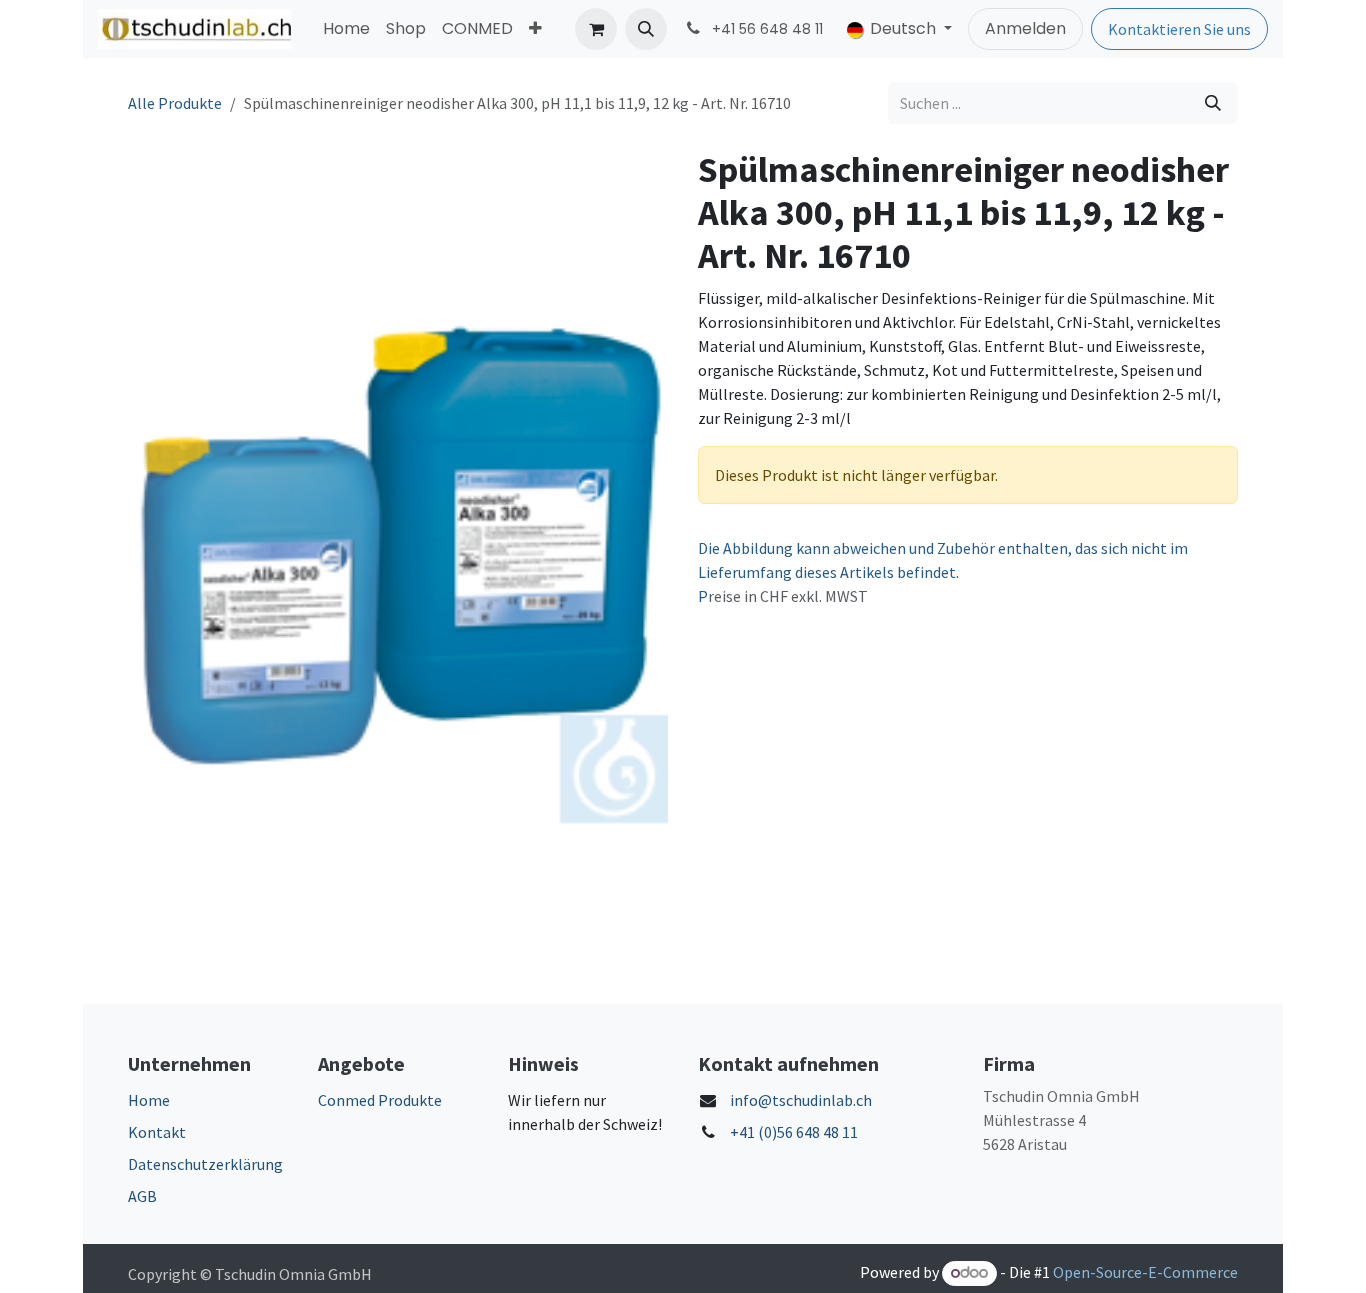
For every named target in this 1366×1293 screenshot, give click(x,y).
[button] (646, 29)
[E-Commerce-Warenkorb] (596, 29)
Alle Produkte (175, 103)
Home (149, 1100)
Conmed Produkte (380, 1100)
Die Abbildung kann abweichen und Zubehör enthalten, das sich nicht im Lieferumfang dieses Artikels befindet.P (943, 572)
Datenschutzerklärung (205, 1164)
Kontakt (157, 1132)
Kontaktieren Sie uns (1179, 29)
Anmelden (1025, 28)
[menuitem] (346, 29)
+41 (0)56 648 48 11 (794, 1132)
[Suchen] (1213, 103)
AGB (142, 1196)
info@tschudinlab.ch (801, 1100)
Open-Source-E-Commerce (1145, 1272)
